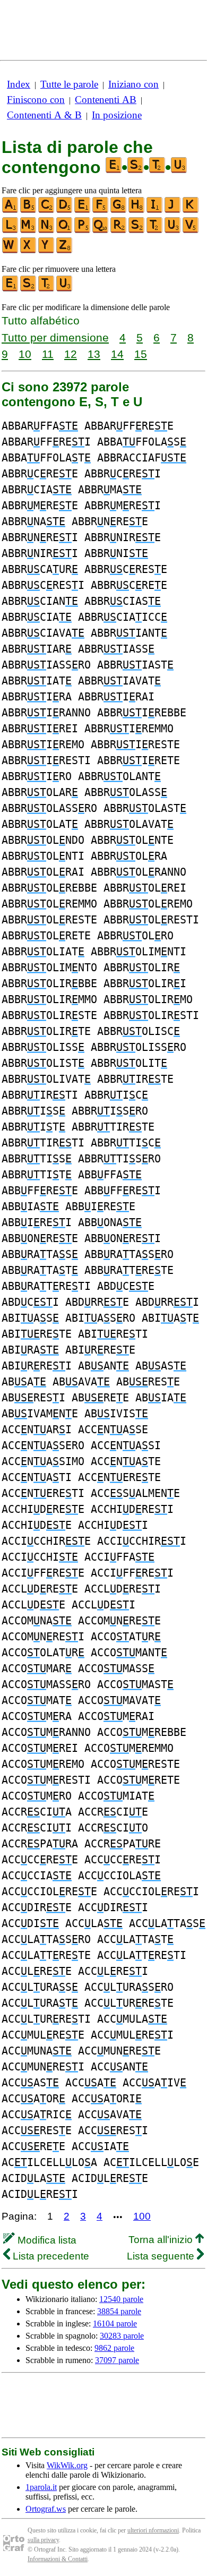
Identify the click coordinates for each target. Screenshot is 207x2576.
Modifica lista (46, 2240)
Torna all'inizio (162, 2240)
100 (142, 2216)
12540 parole (121, 2299)
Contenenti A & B (44, 115)
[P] (83, 231)
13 (94, 354)
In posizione (117, 115)
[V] (191, 231)
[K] (191, 211)
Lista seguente (162, 2256)
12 (71, 354)
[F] (101, 211)
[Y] (47, 251)
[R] (119, 231)
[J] (173, 211)
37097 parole (117, 2360)
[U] (173, 231)
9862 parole (114, 2348)
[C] (47, 211)
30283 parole (122, 2336)
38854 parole (119, 2311)
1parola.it (41, 2487)
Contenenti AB (106, 100)
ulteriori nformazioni (153, 2530)
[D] (65, 211)
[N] (47, 231)
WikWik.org (67, 2465)
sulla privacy (43, 2540)
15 (141, 354)
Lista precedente (50, 2256)
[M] (29, 231)
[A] (11, 211)
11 (48, 354)
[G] (119, 211)
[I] (155, 211)
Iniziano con (133, 84)
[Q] (101, 231)
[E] (83, 211)
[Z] (65, 251)
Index (19, 84)
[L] (11, 231)
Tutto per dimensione (55, 337)
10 (25, 354)
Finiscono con (36, 100)
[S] (137, 231)
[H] (137, 211)
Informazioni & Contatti (58, 2559)
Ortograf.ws (46, 2509)
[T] (155, 231)
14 (117, 354)
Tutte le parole (69, 84)
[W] (11, 251)
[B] (29, 211)
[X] (29, 251)
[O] (65, 231)
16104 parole (115, 2323)
